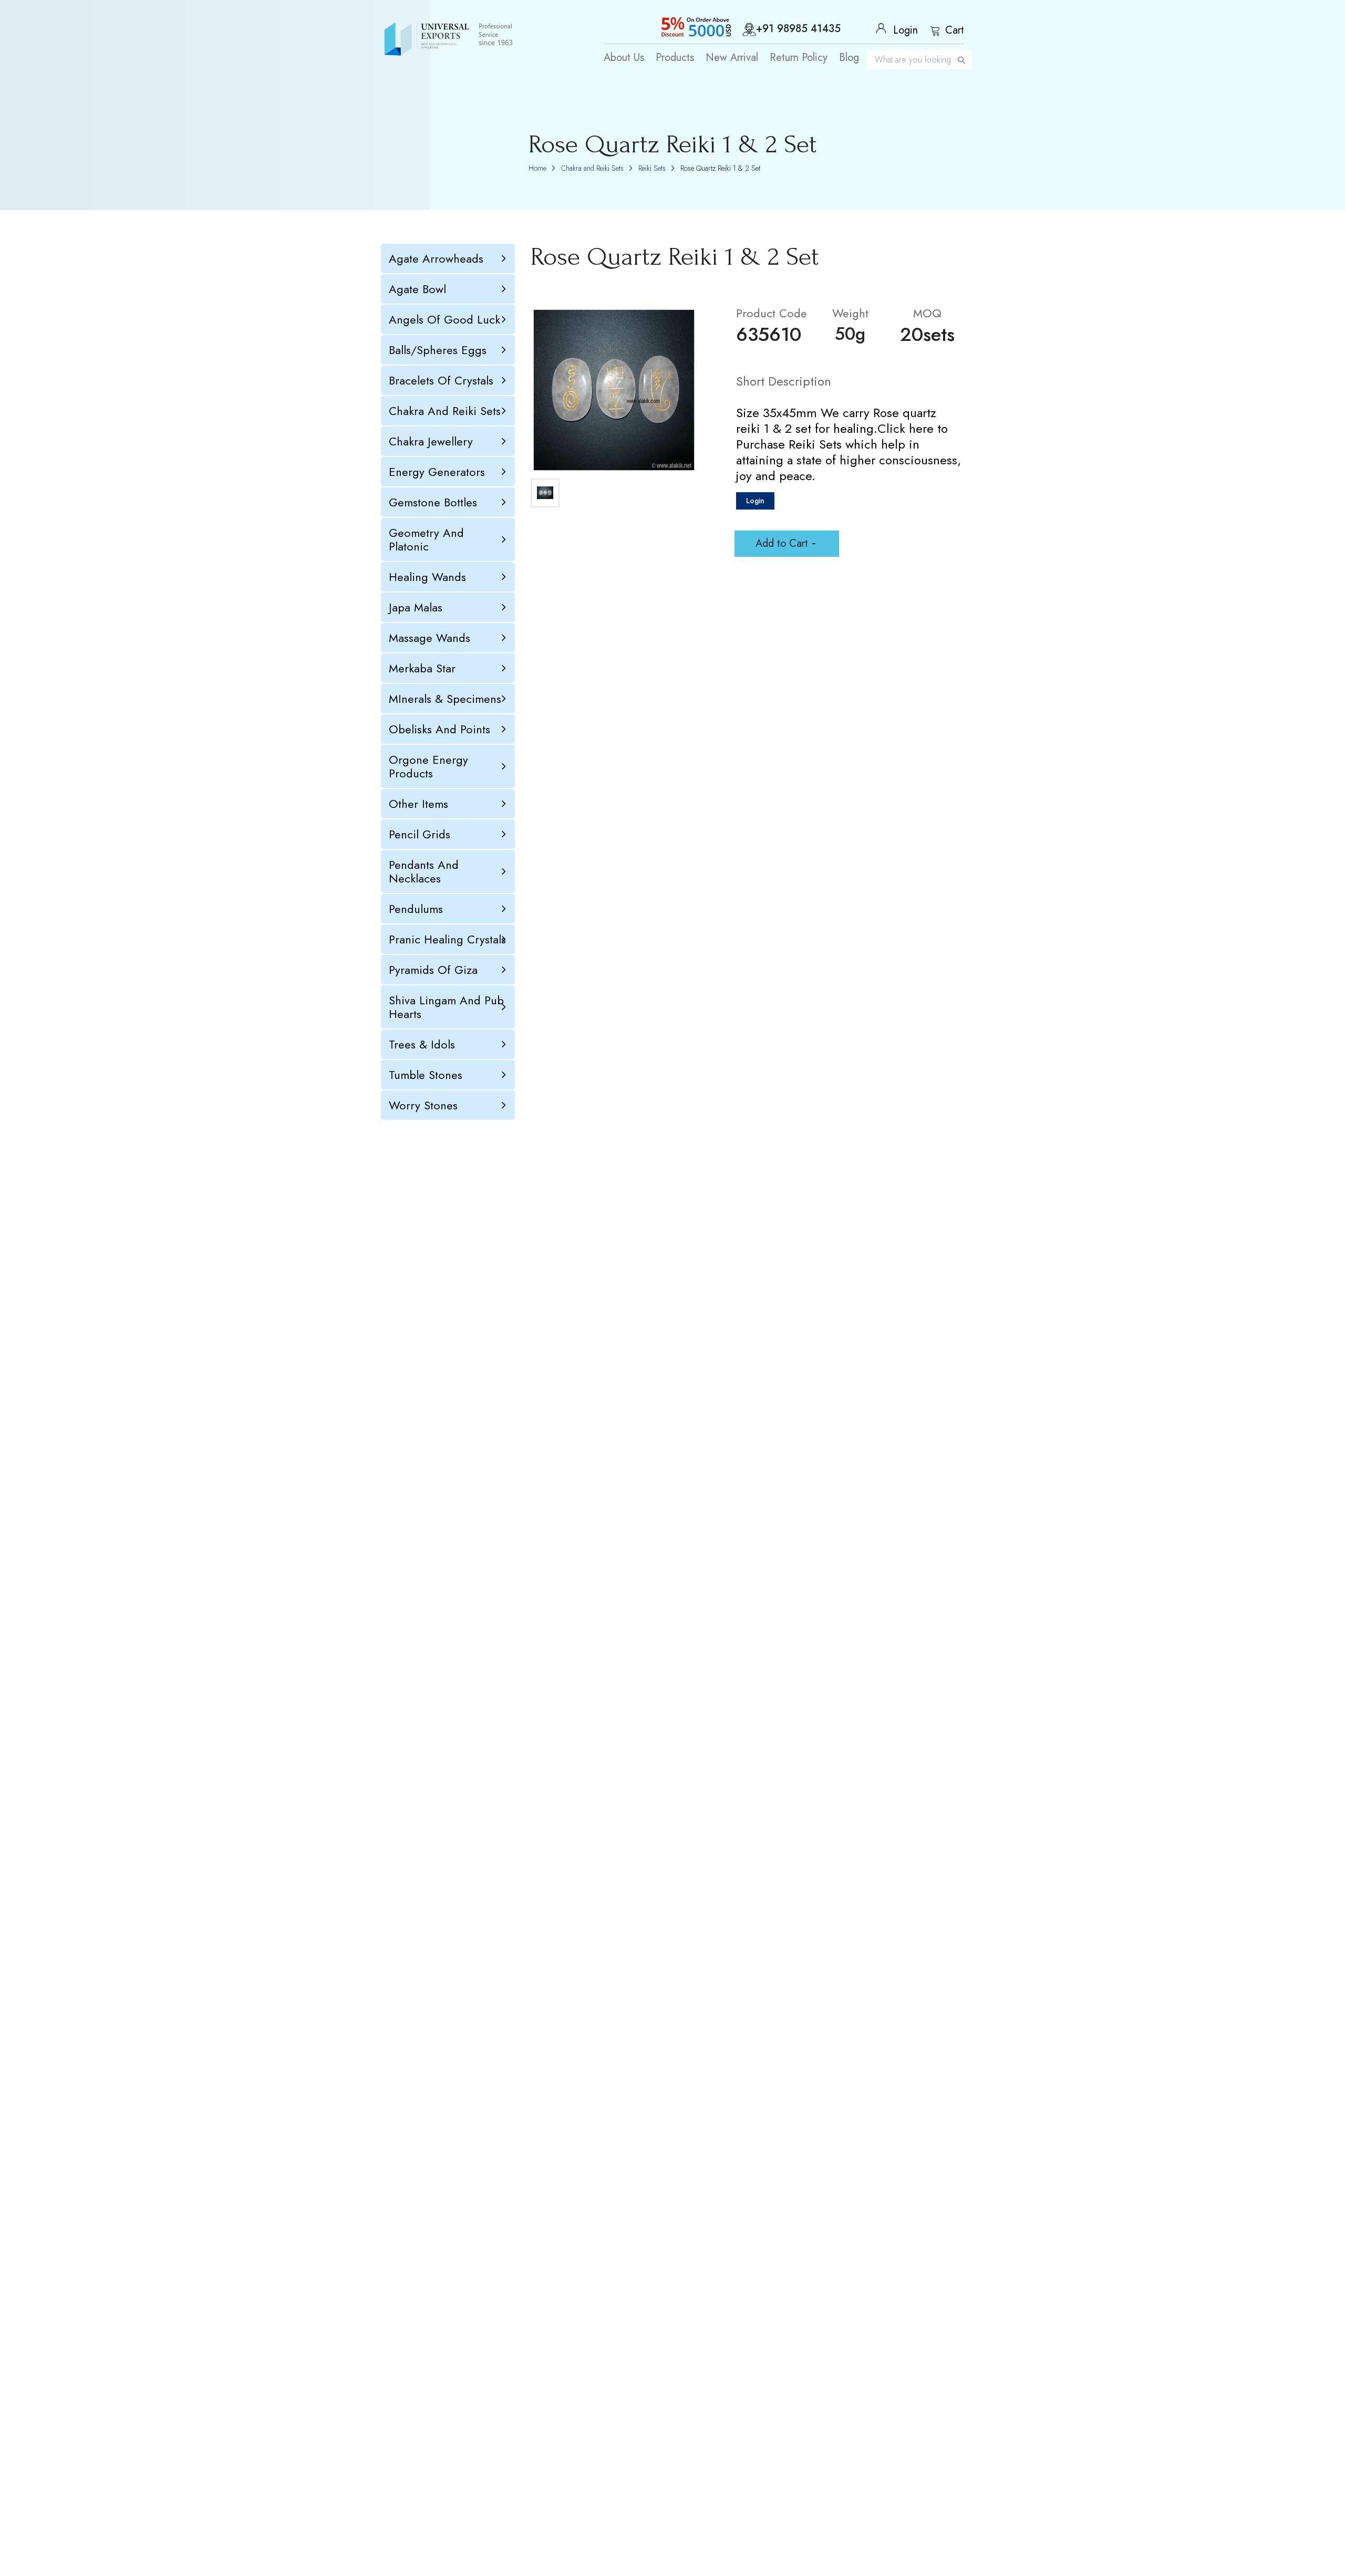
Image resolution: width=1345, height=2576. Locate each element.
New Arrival (732, 58)
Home (537, 168)
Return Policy (799, 58)
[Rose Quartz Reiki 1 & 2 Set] (614, 390)
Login (755, 501)
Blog (849, 58)
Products (675, 58)
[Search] (961, 60)
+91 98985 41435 (798, 29)
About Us (624, 58)
